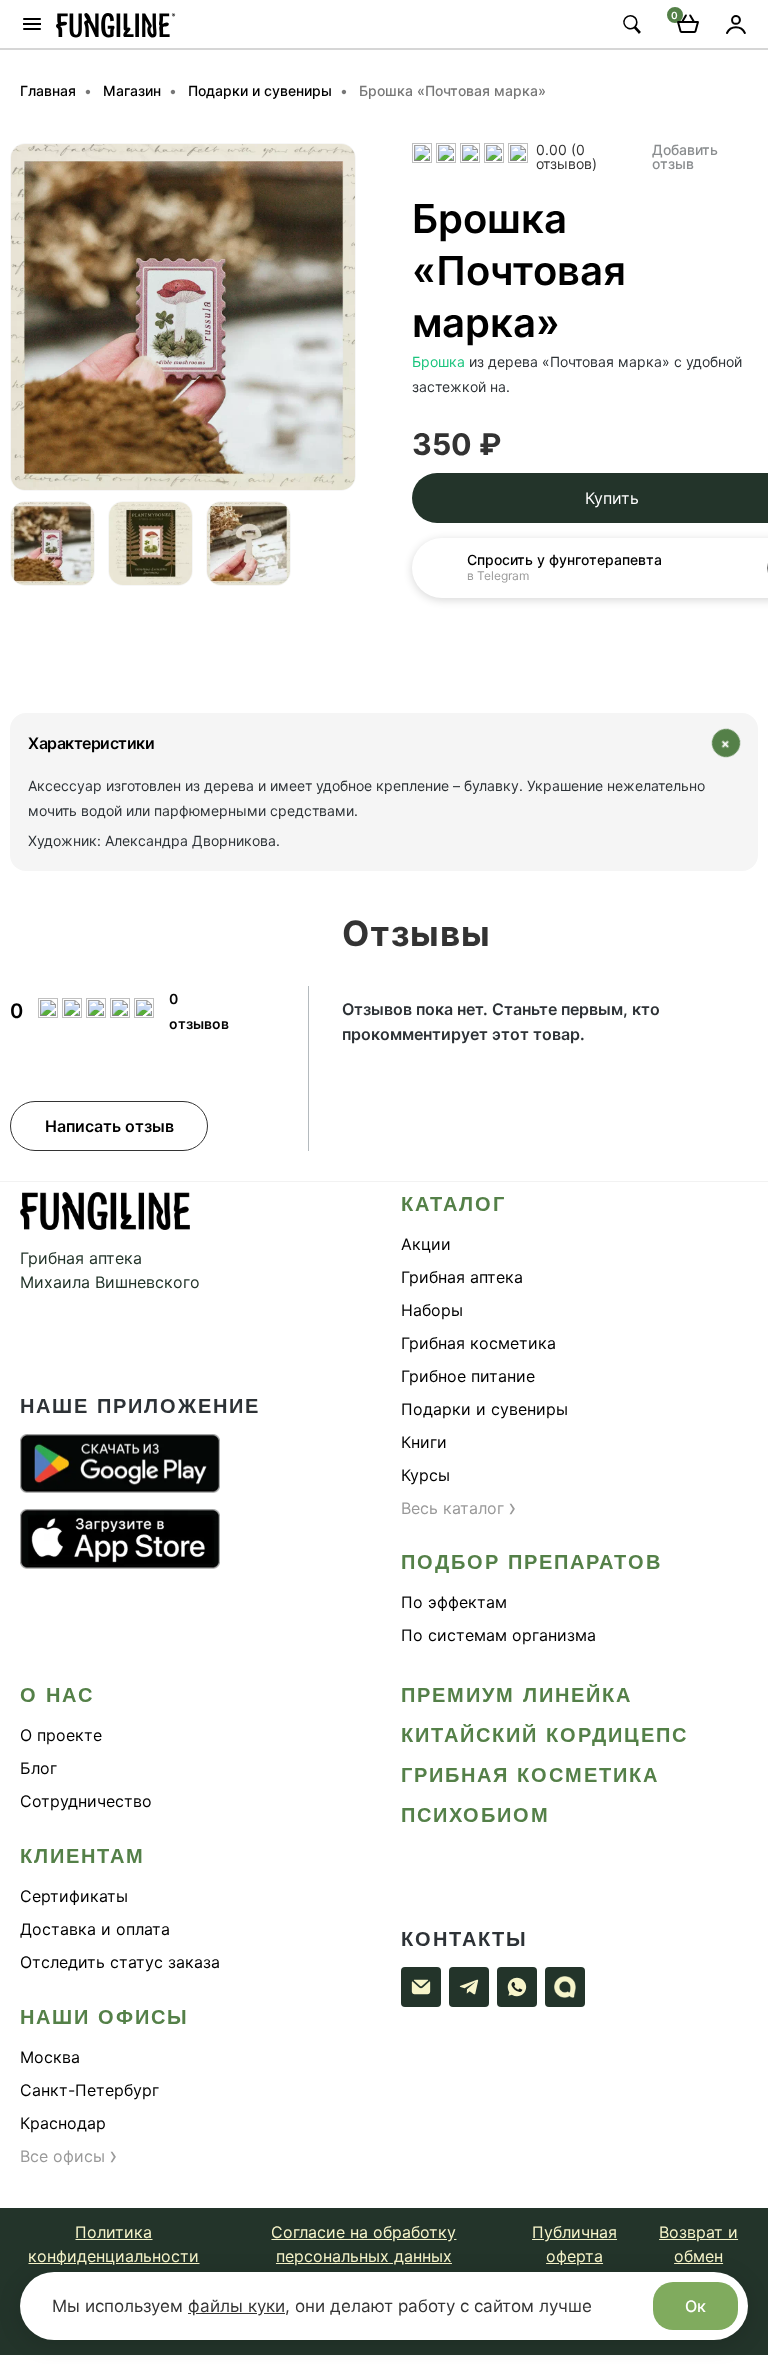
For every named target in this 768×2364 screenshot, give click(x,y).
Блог (38, 1768)
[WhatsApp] (517, 1987)
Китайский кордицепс (544, 1735)
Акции (426, 1244)
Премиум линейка (516, 1695)
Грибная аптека (462, 1277)
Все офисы (69, 2156)
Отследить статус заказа (120, 1962)
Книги (424, 1442)
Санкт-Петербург (89, 2090)
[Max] (565, 1987)
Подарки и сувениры (484, 1409)
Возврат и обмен (698, 2244)
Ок (695, 2306)
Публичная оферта (574, 2244)
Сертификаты (74, 1896)
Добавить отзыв (685, 153)
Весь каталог (459, 1508)
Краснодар (63, 2123)
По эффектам (454, 1602)
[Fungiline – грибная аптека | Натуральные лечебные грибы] (116, 23)
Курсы (425, 1475)
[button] (25, 317)
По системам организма (498, 1635)
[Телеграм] (469, 1987)
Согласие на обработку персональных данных (363, 2244)
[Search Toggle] (631, 24)
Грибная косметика (478, 1343)
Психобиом (475, 1815)
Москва (50, 2057)
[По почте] (421, 1987)
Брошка (438, 361)
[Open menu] (32, 24)
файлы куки (236, 2306)
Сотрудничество (86, 1801)
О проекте (61, 1735)
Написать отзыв (109, 1126)
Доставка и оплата (95, 1929)
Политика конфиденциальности (113, 2244)
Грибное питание (468, 1376)
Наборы (432, 1310)
